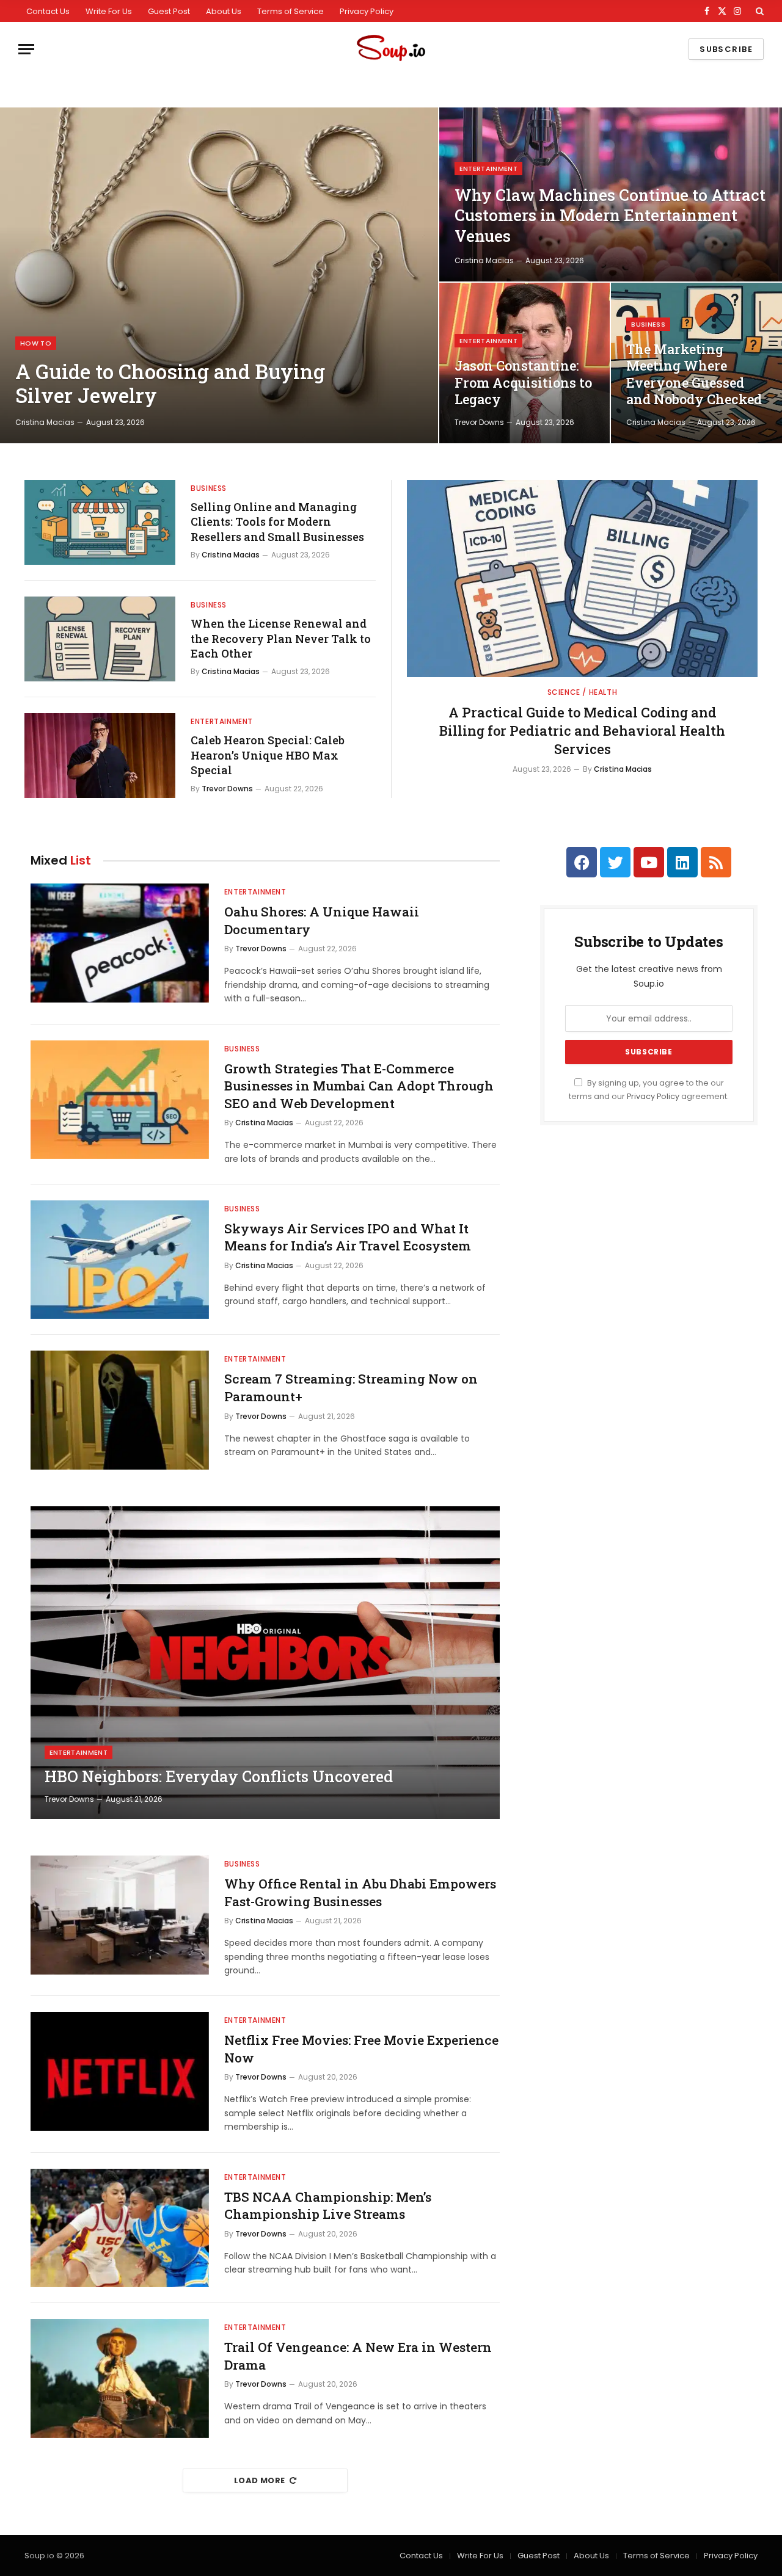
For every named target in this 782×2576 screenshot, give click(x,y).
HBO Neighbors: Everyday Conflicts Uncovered (219, 1777)
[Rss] (716, 862)
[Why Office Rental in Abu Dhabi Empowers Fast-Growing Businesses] (120, 1915)
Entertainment (488, 169)
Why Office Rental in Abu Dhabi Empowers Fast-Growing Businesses (360, 1892)
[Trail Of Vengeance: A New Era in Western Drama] (120, 2378)
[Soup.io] (391, 49)
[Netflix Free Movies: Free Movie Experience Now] (120, 2071)
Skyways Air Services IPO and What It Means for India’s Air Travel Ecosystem (348, 1237)
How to (36, 343)
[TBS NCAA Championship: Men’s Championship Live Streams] (120, 2228)
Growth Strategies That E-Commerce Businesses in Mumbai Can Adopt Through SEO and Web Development (359, 1086)
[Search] (758, 11)
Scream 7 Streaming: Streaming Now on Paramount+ (351, 1388)
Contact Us (48, 11)
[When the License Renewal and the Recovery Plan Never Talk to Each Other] (100, 639)
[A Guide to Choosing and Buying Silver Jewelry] (219, 275)
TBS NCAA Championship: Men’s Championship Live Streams (328, 2206)
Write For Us (109, 11)
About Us (224, 11)
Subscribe (726, 49)
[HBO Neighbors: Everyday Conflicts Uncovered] (265, 1663)
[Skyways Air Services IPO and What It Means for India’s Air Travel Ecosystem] (120, 1260)
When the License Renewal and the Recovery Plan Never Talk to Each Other (281, 638)
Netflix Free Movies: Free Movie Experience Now (361, 2049)
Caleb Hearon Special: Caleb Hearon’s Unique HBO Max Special (268, 755)
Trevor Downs (479, 422)
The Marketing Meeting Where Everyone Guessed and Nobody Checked (694, 375)
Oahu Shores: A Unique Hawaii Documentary (322, 920)
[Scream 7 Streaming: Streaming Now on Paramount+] (120, 1410)
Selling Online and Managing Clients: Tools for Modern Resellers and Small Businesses (277, 522)
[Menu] (26, 49)
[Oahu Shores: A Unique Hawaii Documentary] (120, 943)
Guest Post (169, 11)
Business (648, 324)
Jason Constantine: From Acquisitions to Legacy (523, 383)
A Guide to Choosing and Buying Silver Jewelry (170, 384)
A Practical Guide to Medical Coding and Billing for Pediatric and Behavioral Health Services (582, 731)
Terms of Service (291, 11)
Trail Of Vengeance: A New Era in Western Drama (358, 2356)
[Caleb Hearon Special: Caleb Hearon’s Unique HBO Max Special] (100, 756)
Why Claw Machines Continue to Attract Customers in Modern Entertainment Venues (610, 216)
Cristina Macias (45, 422)
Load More (260, 2480)
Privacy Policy (367, 11)
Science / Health (583, 692)
